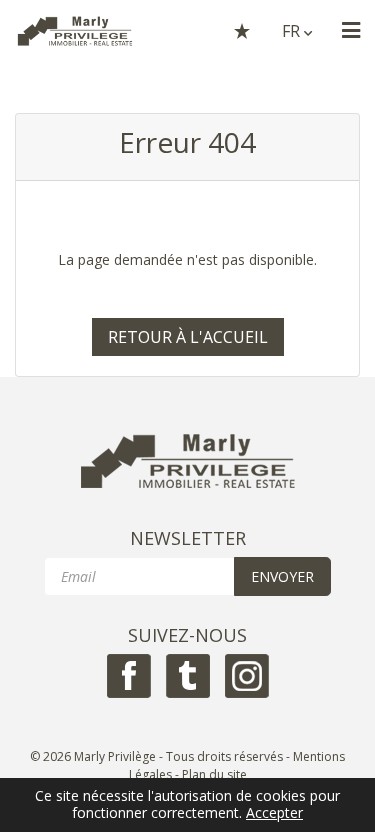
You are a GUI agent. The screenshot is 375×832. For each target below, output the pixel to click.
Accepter (274, 813)
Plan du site (214, 774)
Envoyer (282, 576)
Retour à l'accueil (188, 337)
